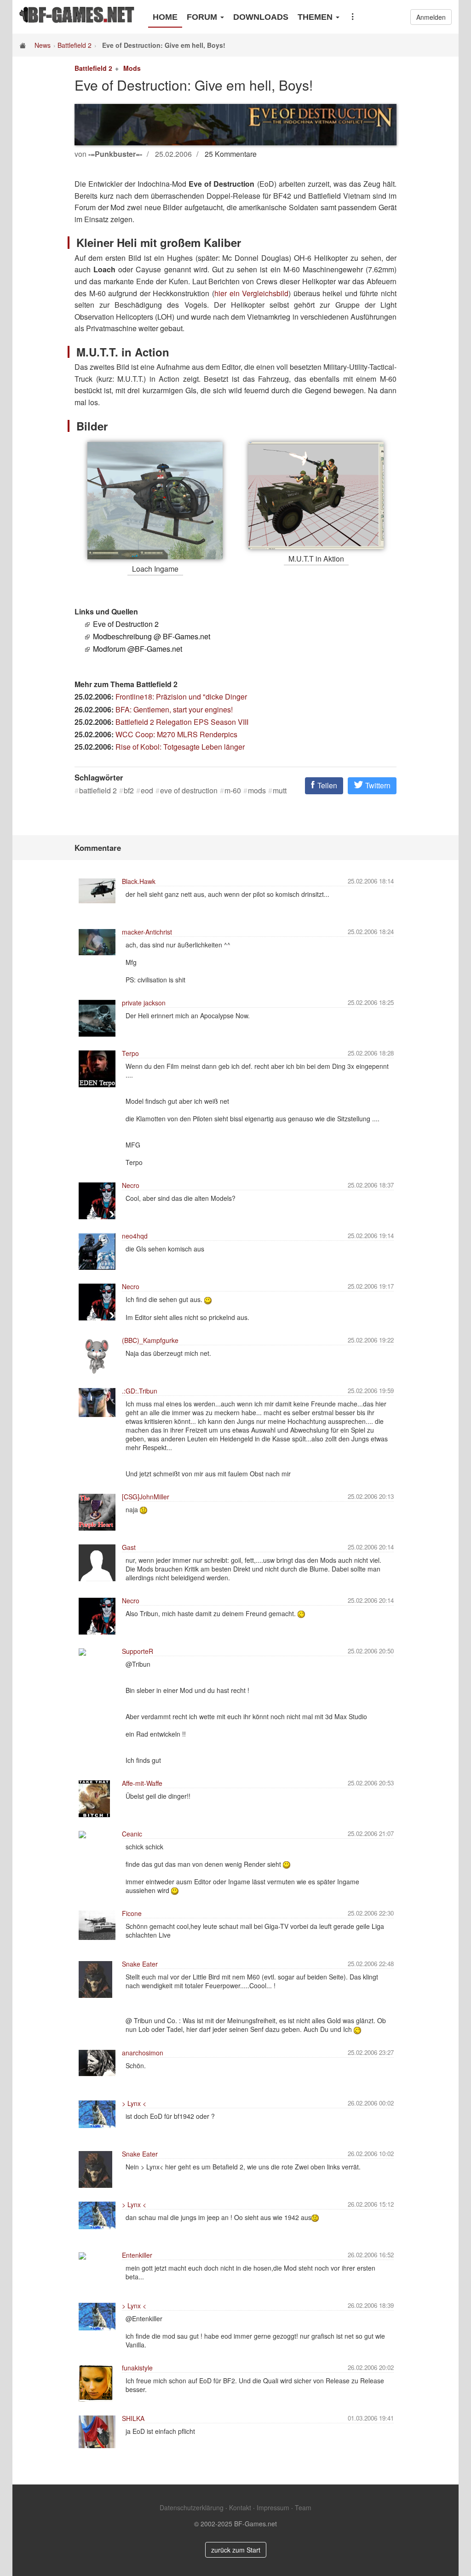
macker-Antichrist (147, 932)
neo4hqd (135, 1236)
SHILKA (133, 2418)
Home (165, 17)
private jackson (144, 1003)
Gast (129, 1547)
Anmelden (431, 17)
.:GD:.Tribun (140, 1391)
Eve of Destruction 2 (126, 624)
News (43, 45)
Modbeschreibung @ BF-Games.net (152, 636)
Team (303, 2507)
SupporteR (138, 1651)
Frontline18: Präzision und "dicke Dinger (181, 697)
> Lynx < (134, 2103)
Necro (131, 1185)
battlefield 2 (98, 791)
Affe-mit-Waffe (142, 1783)
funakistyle (137, 2368)
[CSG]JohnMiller (146, 1497)
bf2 (129, 791)
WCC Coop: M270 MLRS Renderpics (176, 734)
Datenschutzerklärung (192, 2507)
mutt (280, 791)
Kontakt (240, 2507)
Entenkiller (137, 2255)
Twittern (377, 785)
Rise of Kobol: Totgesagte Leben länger (180, 747)
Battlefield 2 (75, 45)
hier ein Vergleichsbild (251, 293)
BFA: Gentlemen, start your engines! (174, 709)
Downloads (261, 17)
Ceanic (132, 1834)
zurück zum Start (236, 2550)
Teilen (326, 785)
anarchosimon (143, 2053)
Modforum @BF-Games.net (138, 649)
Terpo (130, 1053)
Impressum (273, 2507)
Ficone (132, 1913)
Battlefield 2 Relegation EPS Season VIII (182, 722)
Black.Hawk (139, 881)
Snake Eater (140, 1964)
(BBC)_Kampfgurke (150, 1340)
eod (147, 791)
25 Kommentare (231, 154)
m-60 (233, 791)
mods (257, 791)
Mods (132, 68)
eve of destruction (189, 791)
